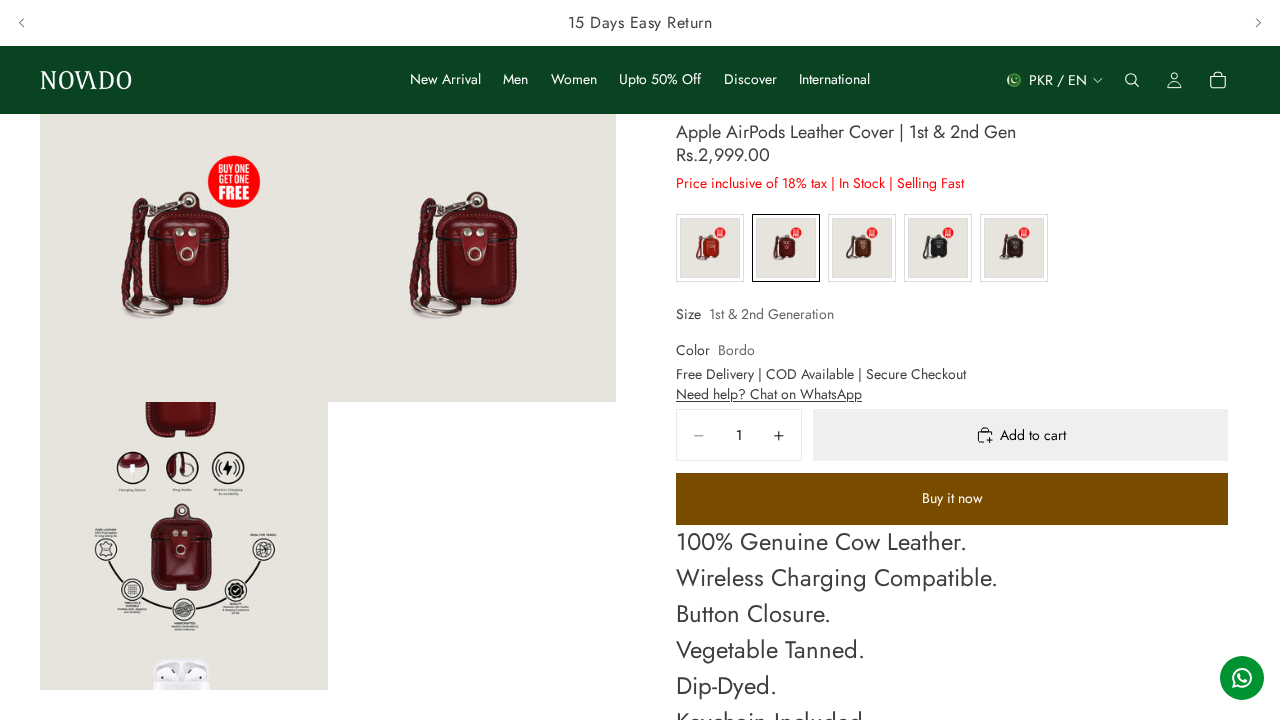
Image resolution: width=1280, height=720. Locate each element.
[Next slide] (1258, 23)
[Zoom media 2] (472, 258)
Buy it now (952, 498)
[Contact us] (1242, 678)
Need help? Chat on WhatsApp (769, 394)
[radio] (710, 248)
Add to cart (1033, 435)
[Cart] (1218, 80)
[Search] (1132, 80)
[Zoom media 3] (184, 546)
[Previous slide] (22, 23)
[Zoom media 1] (184, 258)
